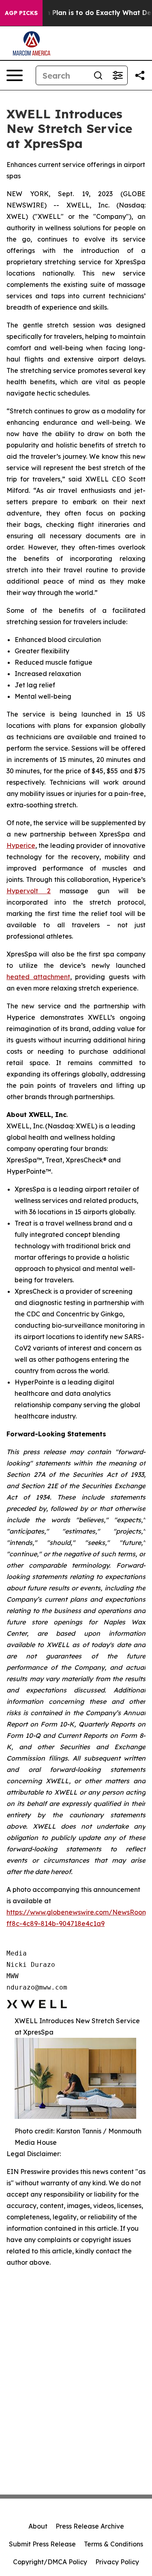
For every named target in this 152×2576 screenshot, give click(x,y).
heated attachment (38, 977)
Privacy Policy (117, 2562)
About (38, 2526)
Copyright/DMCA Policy (50, 2562)
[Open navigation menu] (15, 75)
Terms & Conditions (113, 2544)
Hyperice (21, 845)
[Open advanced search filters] (118, 75)
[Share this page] (140, 75)
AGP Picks (21, 13)
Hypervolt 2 (29, 891)
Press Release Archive (90, 2526)
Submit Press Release (42, 2544)
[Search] (98, 75)
